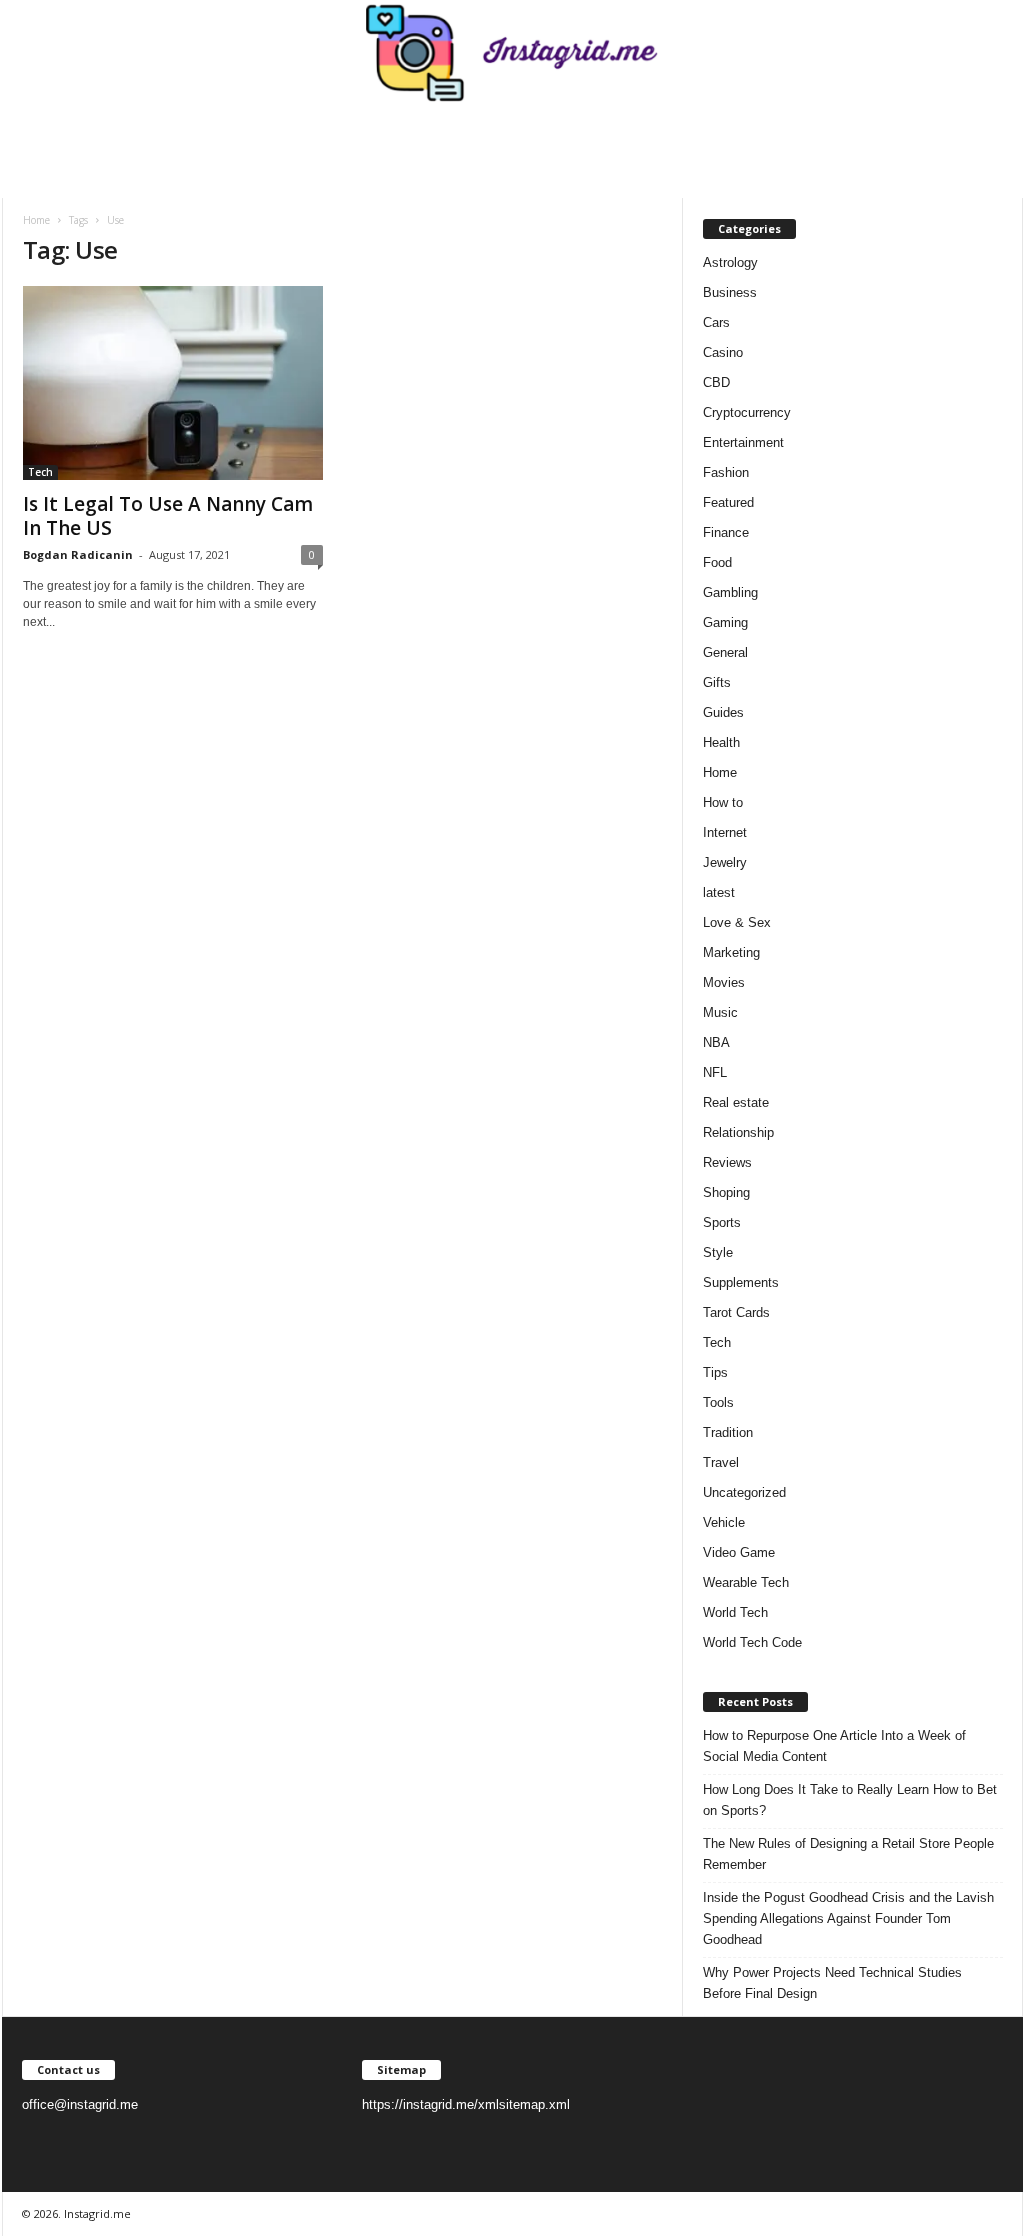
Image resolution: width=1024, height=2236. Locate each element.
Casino (723, 352)
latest (719, 892)
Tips (715, 1372)
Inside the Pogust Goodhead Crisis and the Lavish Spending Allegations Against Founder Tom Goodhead (848, 1918)
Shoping (726, 1192)
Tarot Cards (736, 1312)
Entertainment (743, 442)
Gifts (717, 682)
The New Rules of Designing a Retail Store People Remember (848, 1854)
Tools (718, 1402)
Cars (716, 322)
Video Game (739, 1552)
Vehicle (724, 1522)
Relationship (738, 1132)
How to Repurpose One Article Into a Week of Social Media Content (834, 1746)
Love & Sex (737, 922)
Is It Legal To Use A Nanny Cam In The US (168, 516)
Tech (40, 472)
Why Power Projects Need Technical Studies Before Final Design (832, 1983)
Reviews (727, 1162)
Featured (728, 502)
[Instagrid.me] (512, 53)
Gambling (730, 592)
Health (721, 742)
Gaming (725, 622)
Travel (721, 1462)
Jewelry (725, 862)
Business (730, 292)
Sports (722, 1222)
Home (36, 220)
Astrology (730, 262)
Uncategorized (744, 1492)
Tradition (728, 1432)
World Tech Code (752, 1642)
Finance (726, 532)
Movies (724, 982)
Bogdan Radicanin (78, 554)
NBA (716, 1042)
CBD (716, 382)
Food (717, 562)
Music (720, 1012)
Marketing (731, 952)
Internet (725, 832)
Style (718, 1252)
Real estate (736, 1102)
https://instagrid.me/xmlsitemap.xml (466, 2104)
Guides (723, 712)
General (725, 652)
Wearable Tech (746, 1582)
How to (723, 802)
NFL (715, 1072)
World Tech (735, 1612)
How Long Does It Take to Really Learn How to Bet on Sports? (850, 1800)
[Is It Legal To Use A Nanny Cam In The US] (173, 383)
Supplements (741, 1282)
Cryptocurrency (747, 412)
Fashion (726, 472)
